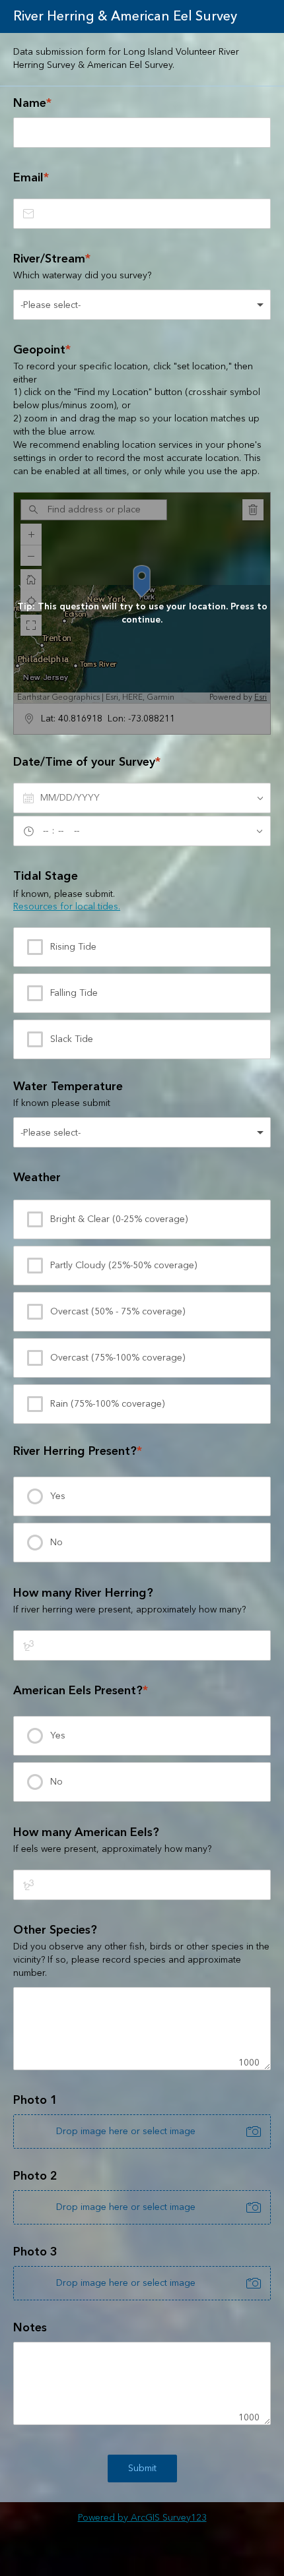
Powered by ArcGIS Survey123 (142, 2518)
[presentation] (142, 1496)
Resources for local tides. (67, 907)
